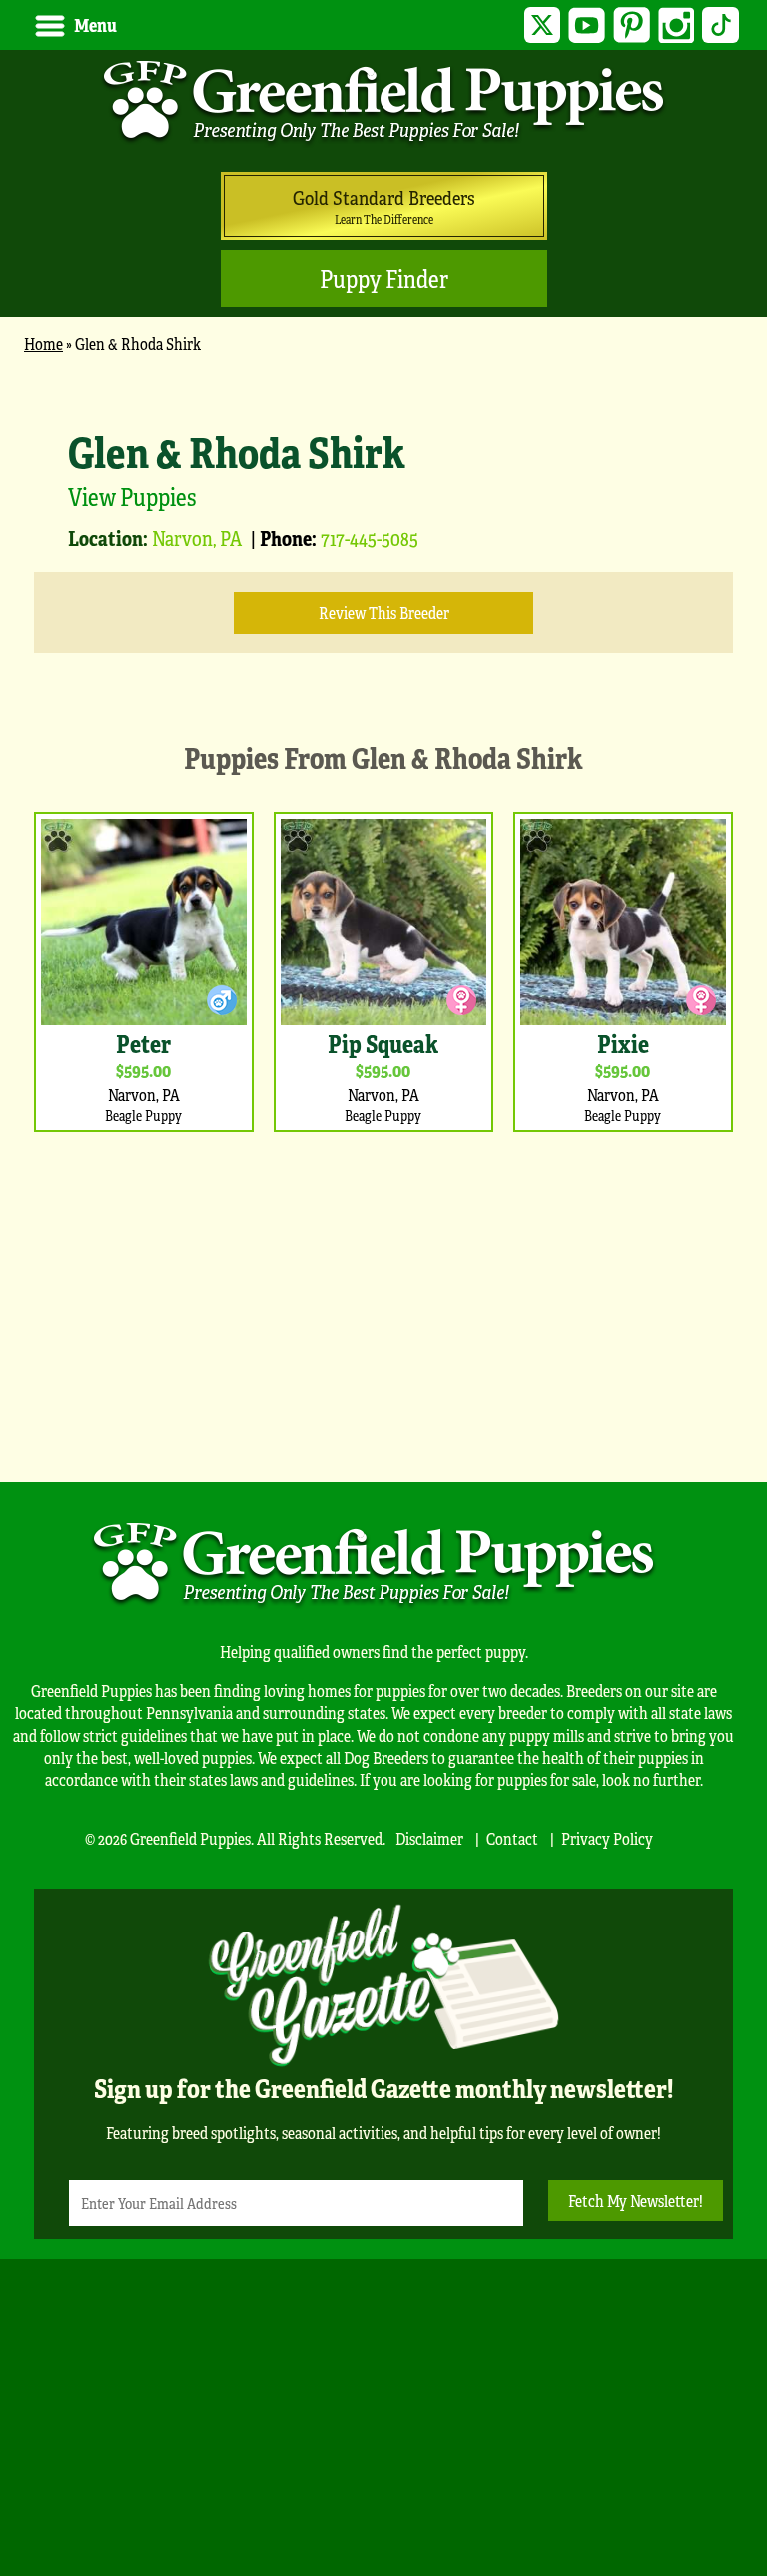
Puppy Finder (384, 278)
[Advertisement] (383, 1302)
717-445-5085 (370, 537)
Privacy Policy (607, 1838)
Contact (512, 1838)
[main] (383, 907)
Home (43, 343)
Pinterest (632, 25)
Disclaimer (429, 1838)
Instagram (677, 25)
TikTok (721, 25)
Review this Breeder (384, 612)
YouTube (587, 25)
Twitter (543, 25)
